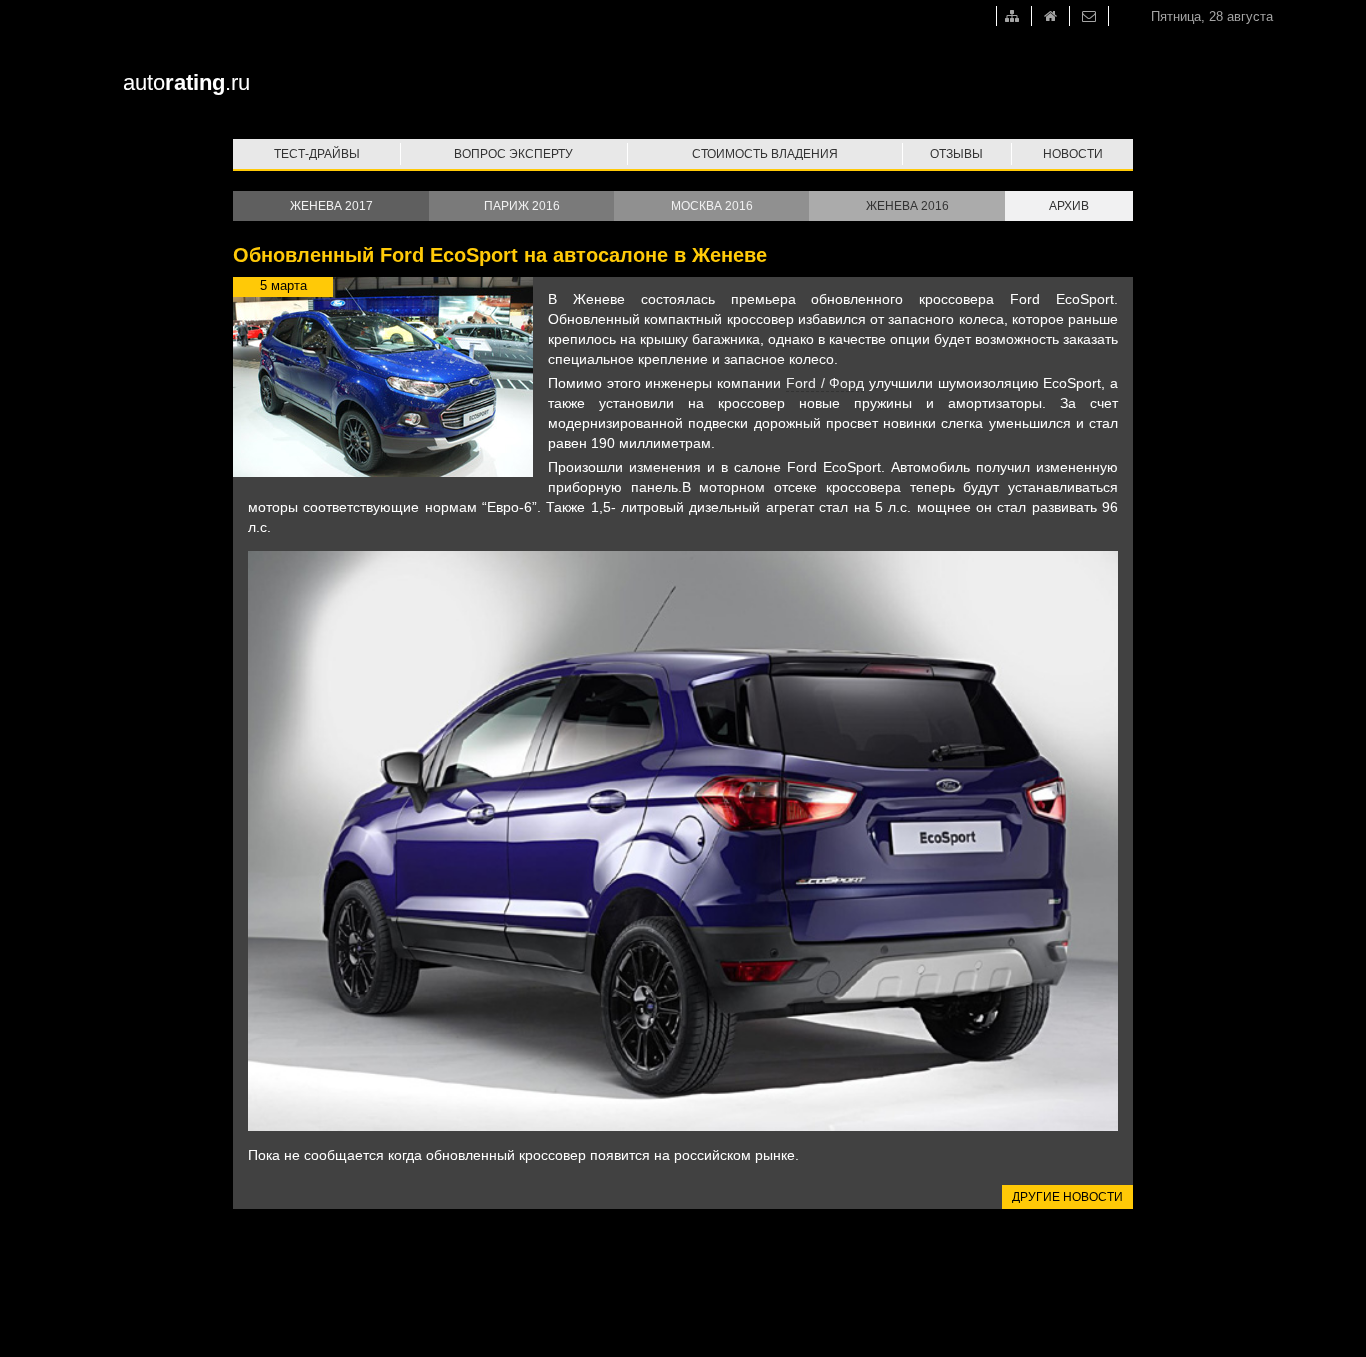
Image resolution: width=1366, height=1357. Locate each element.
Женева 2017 (331, 206)
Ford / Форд (825, 383)
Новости (1073, 154)
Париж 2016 (522, 206)
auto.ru (186, 82)
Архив (1069, 206)
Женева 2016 (907, 206)
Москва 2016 (712, 206)
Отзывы (956, 154)
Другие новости (1067, 1197)
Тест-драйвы (317, 154)
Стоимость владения (765, 154)
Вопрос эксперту (513, 154)
